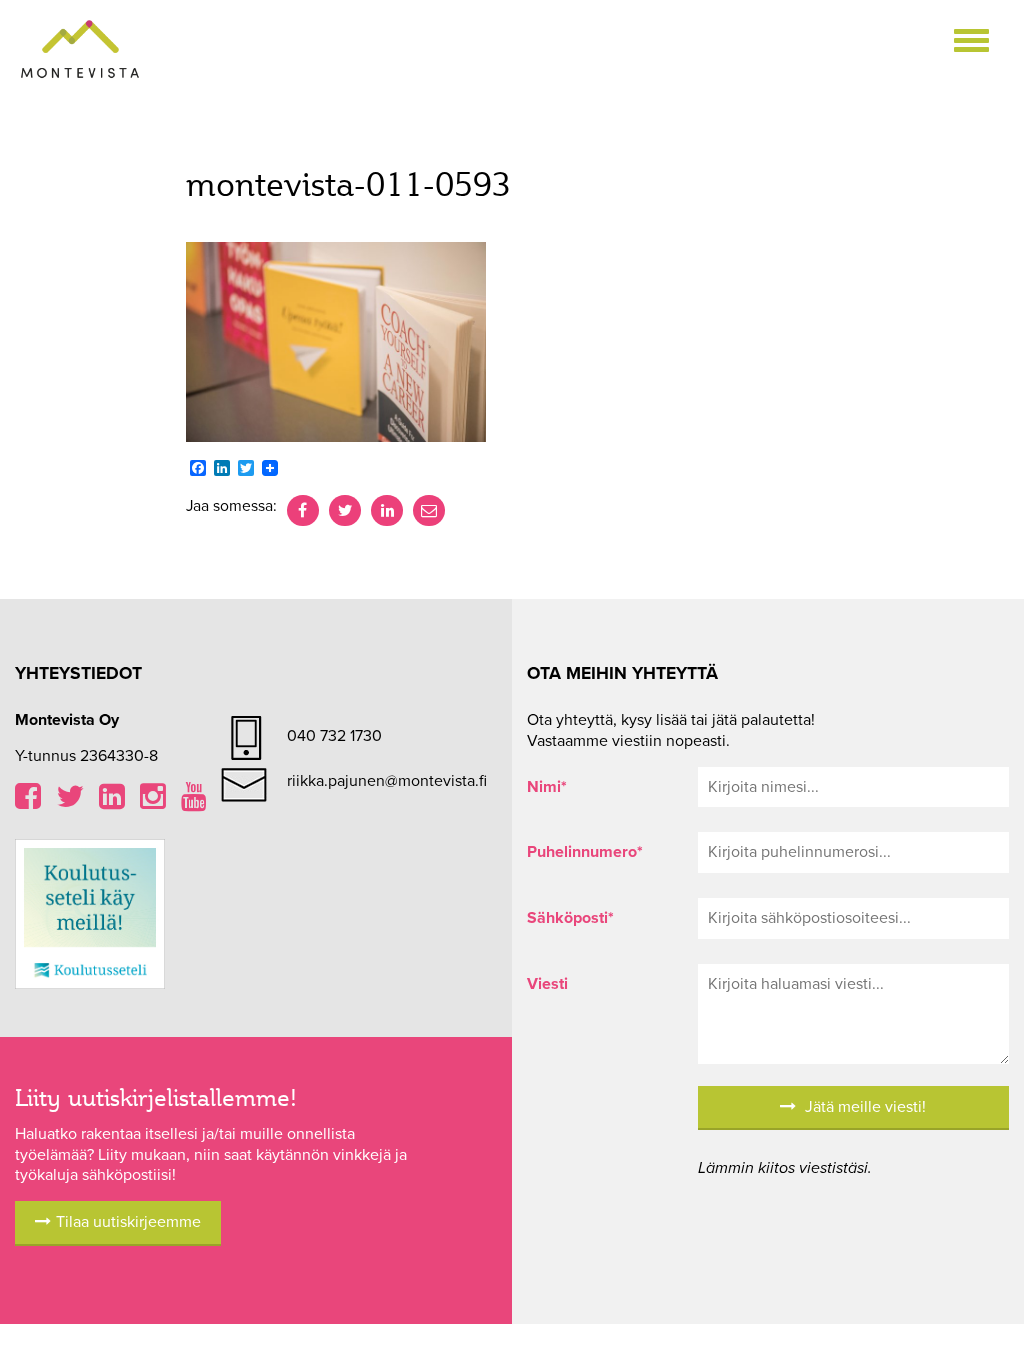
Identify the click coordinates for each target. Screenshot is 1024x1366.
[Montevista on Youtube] (194, 802)
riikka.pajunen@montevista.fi (387, 781)
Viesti (547, 984)
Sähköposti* (570, 918)
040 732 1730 (334, 736)
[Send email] (429, 511)
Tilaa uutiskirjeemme (128, 1222)
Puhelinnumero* (585, 852)
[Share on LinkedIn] (387, 511)
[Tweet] (345, 511)
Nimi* (547, 787)
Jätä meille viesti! (863, 1107)
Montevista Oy (80, 50)
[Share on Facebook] (303, 511)
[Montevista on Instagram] (153, 802)
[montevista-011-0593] (336, 341)
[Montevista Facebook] (28, 802)
